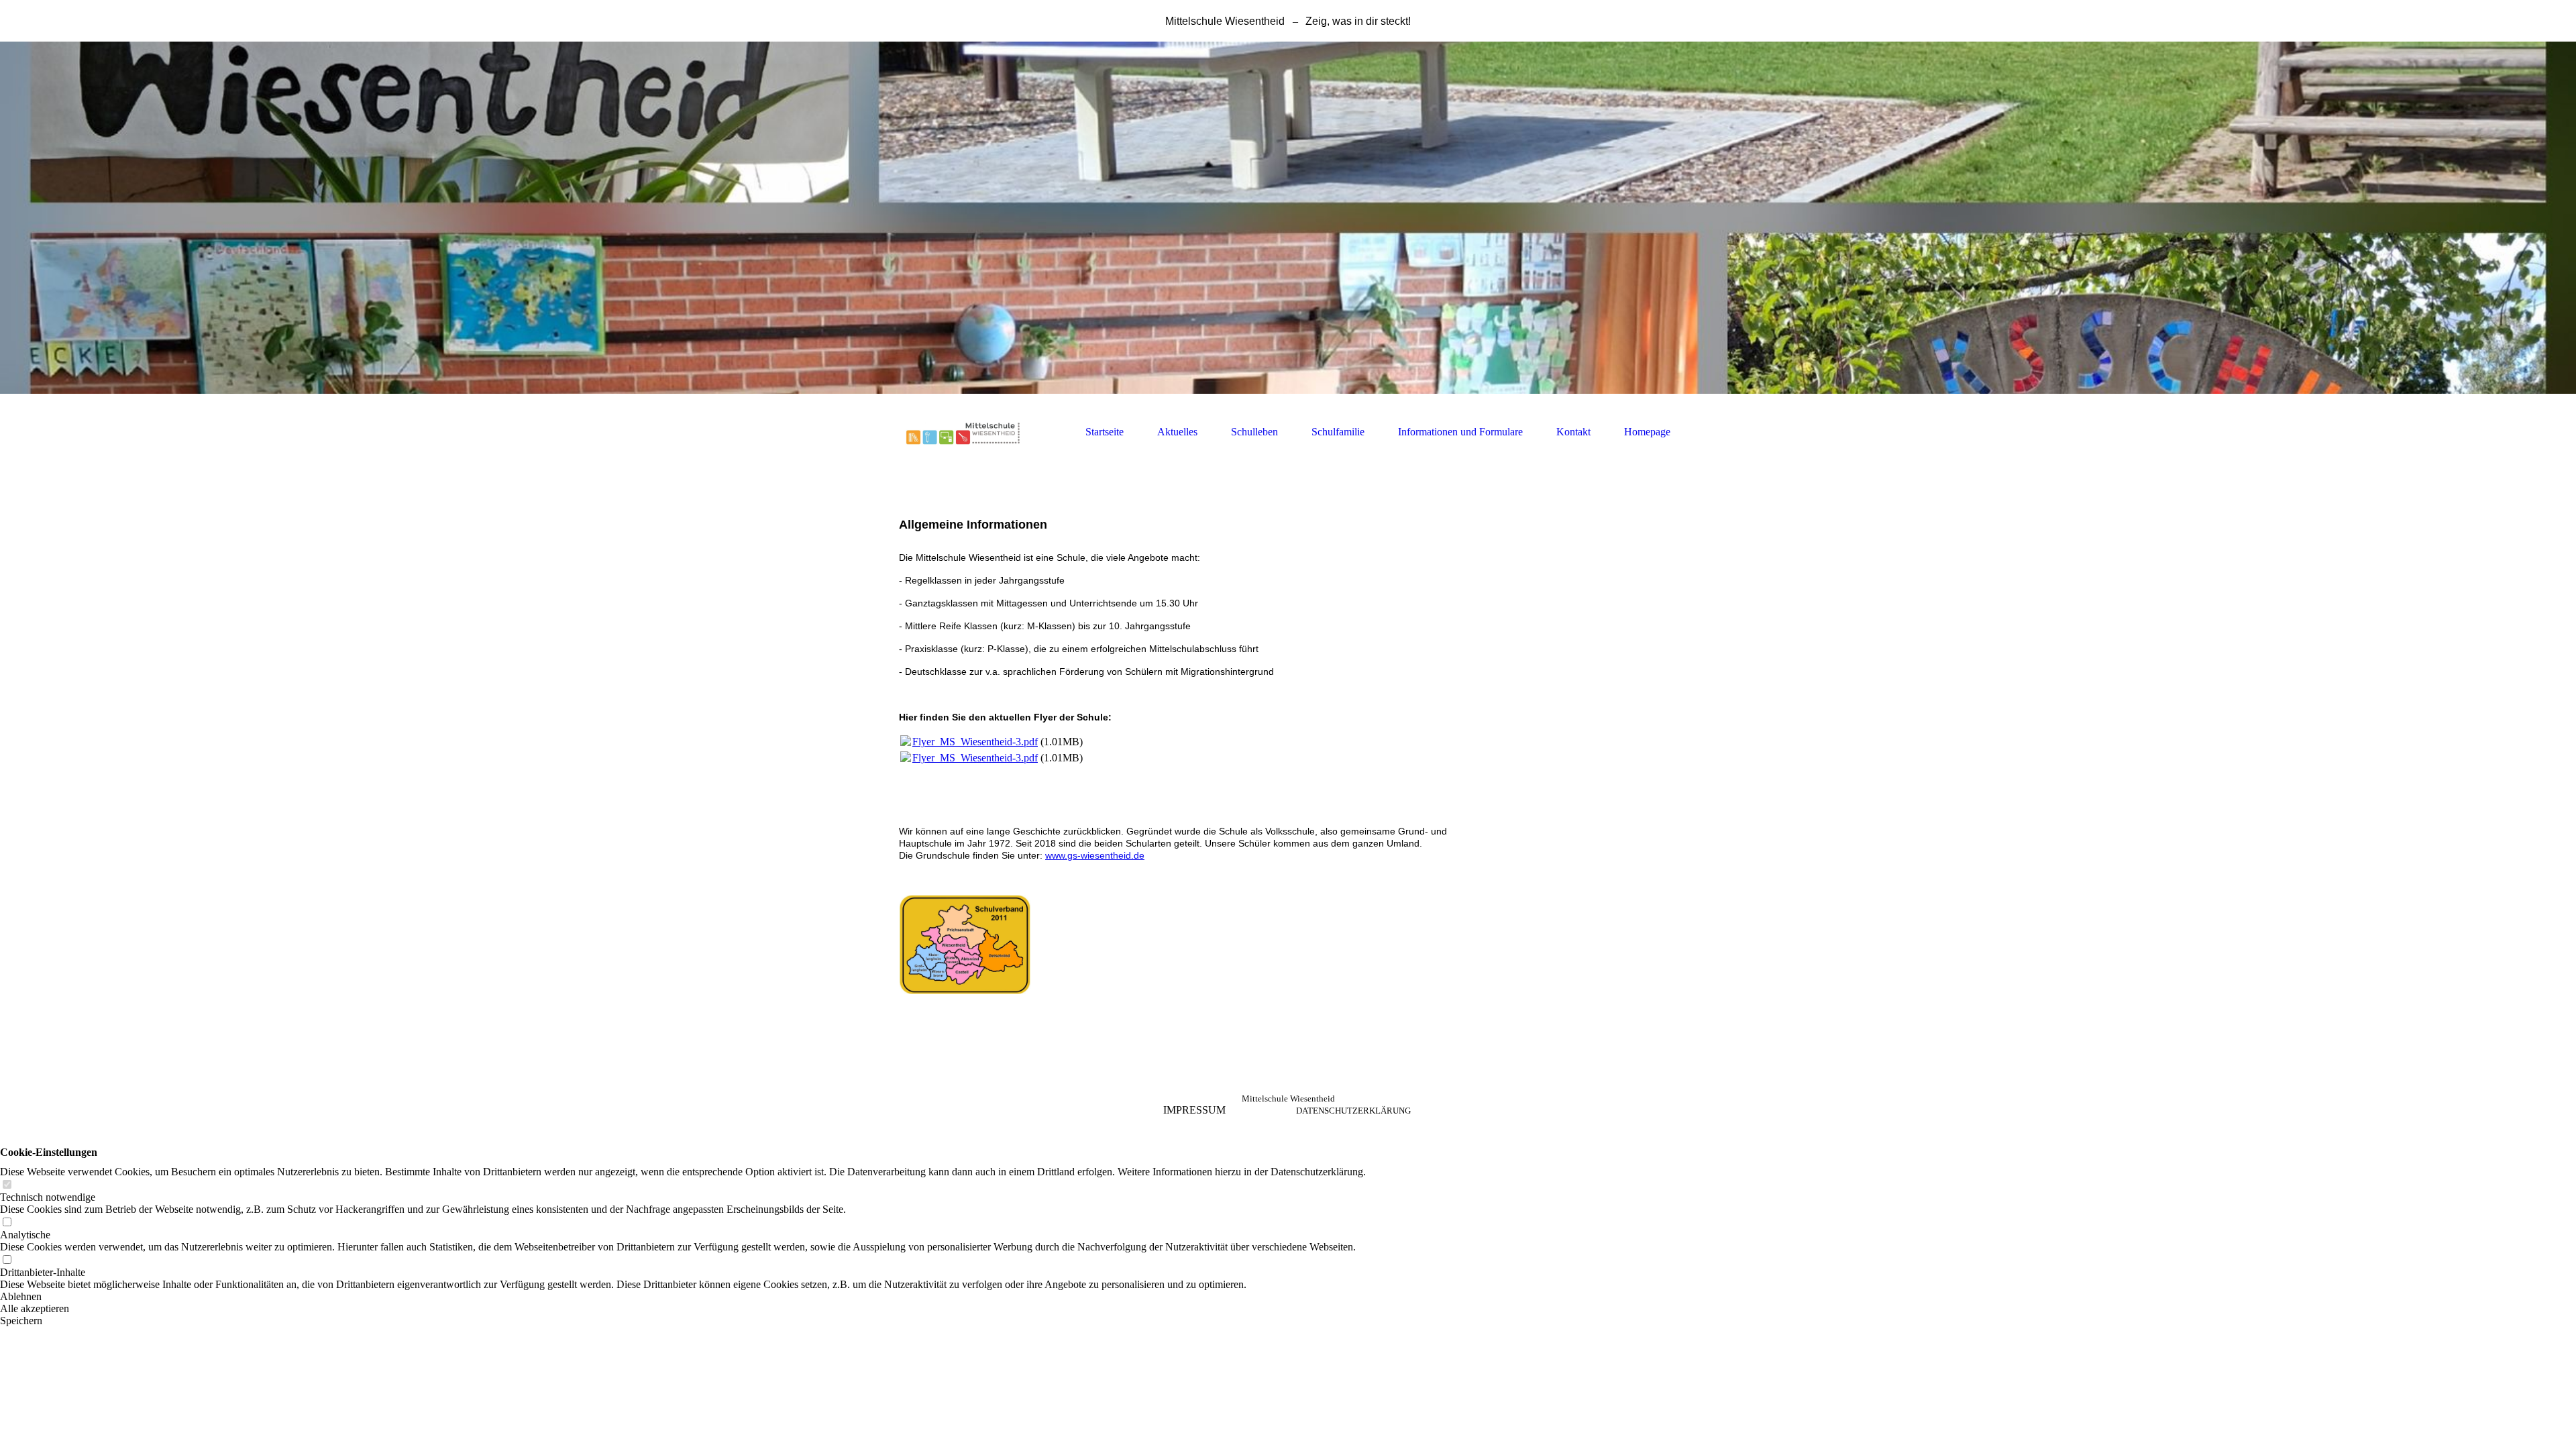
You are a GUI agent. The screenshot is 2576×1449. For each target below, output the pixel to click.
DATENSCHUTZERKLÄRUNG (1353, 1111)
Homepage (1647, 432)
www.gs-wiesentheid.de (1095, 855)
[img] (1288, 218)
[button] (683, 1297)
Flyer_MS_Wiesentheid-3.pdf (975, 742)
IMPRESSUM (1194, 1110)
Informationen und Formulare (1460, 432)
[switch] (7, 1185)
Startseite (1105, 432)
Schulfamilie (1338, 432)
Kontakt (1573, 432)
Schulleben (1254, 432)
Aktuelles (1177, 432)
